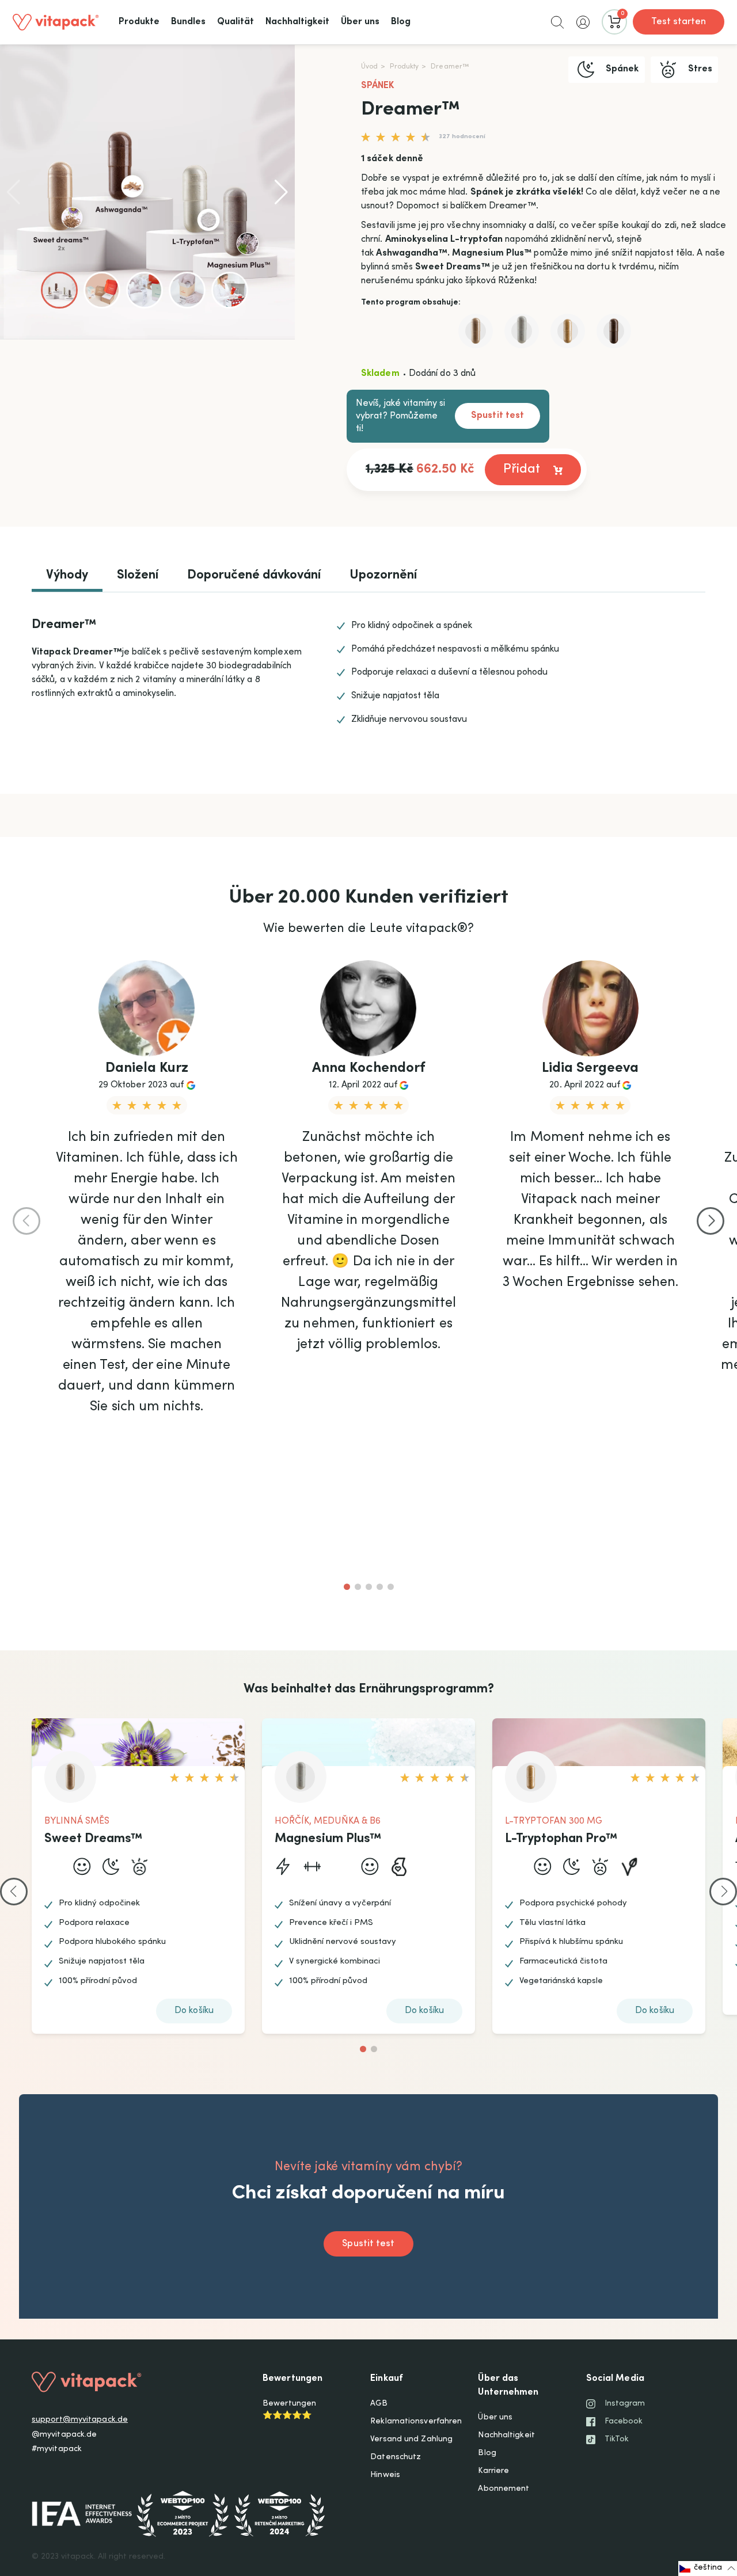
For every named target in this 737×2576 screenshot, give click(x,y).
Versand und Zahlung (411, 2440)
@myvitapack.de (64, 2435)
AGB (379, 2404)
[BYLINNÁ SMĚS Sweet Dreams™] (476, 331)
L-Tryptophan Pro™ (561, 1839)
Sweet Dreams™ (94, 1839)
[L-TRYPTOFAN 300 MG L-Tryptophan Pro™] (568, 331)
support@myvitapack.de (80, 2420)
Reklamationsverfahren (416, 2422)
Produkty (404, 67)
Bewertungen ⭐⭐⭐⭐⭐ (289, 2410)
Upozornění (383, 576)
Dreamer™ (450, 67)
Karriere (493, 2471)
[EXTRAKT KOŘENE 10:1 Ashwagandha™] (614, 331)
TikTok (617, 2440)
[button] (557, 22)
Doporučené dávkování (254, 576)
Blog (487, 2453)
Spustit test (497, 416)
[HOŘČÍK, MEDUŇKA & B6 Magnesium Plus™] (522, 331)
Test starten (679, 22)
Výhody (67, 576)
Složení (138, 576)
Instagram (625, 2404)
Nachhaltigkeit (506, 2436)
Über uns (495, 2418)
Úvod (369, 67)
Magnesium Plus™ (328, 1839)
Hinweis (385, 2475)
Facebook (624, 2422)
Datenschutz (396, 2457)
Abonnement (504, 2489)
